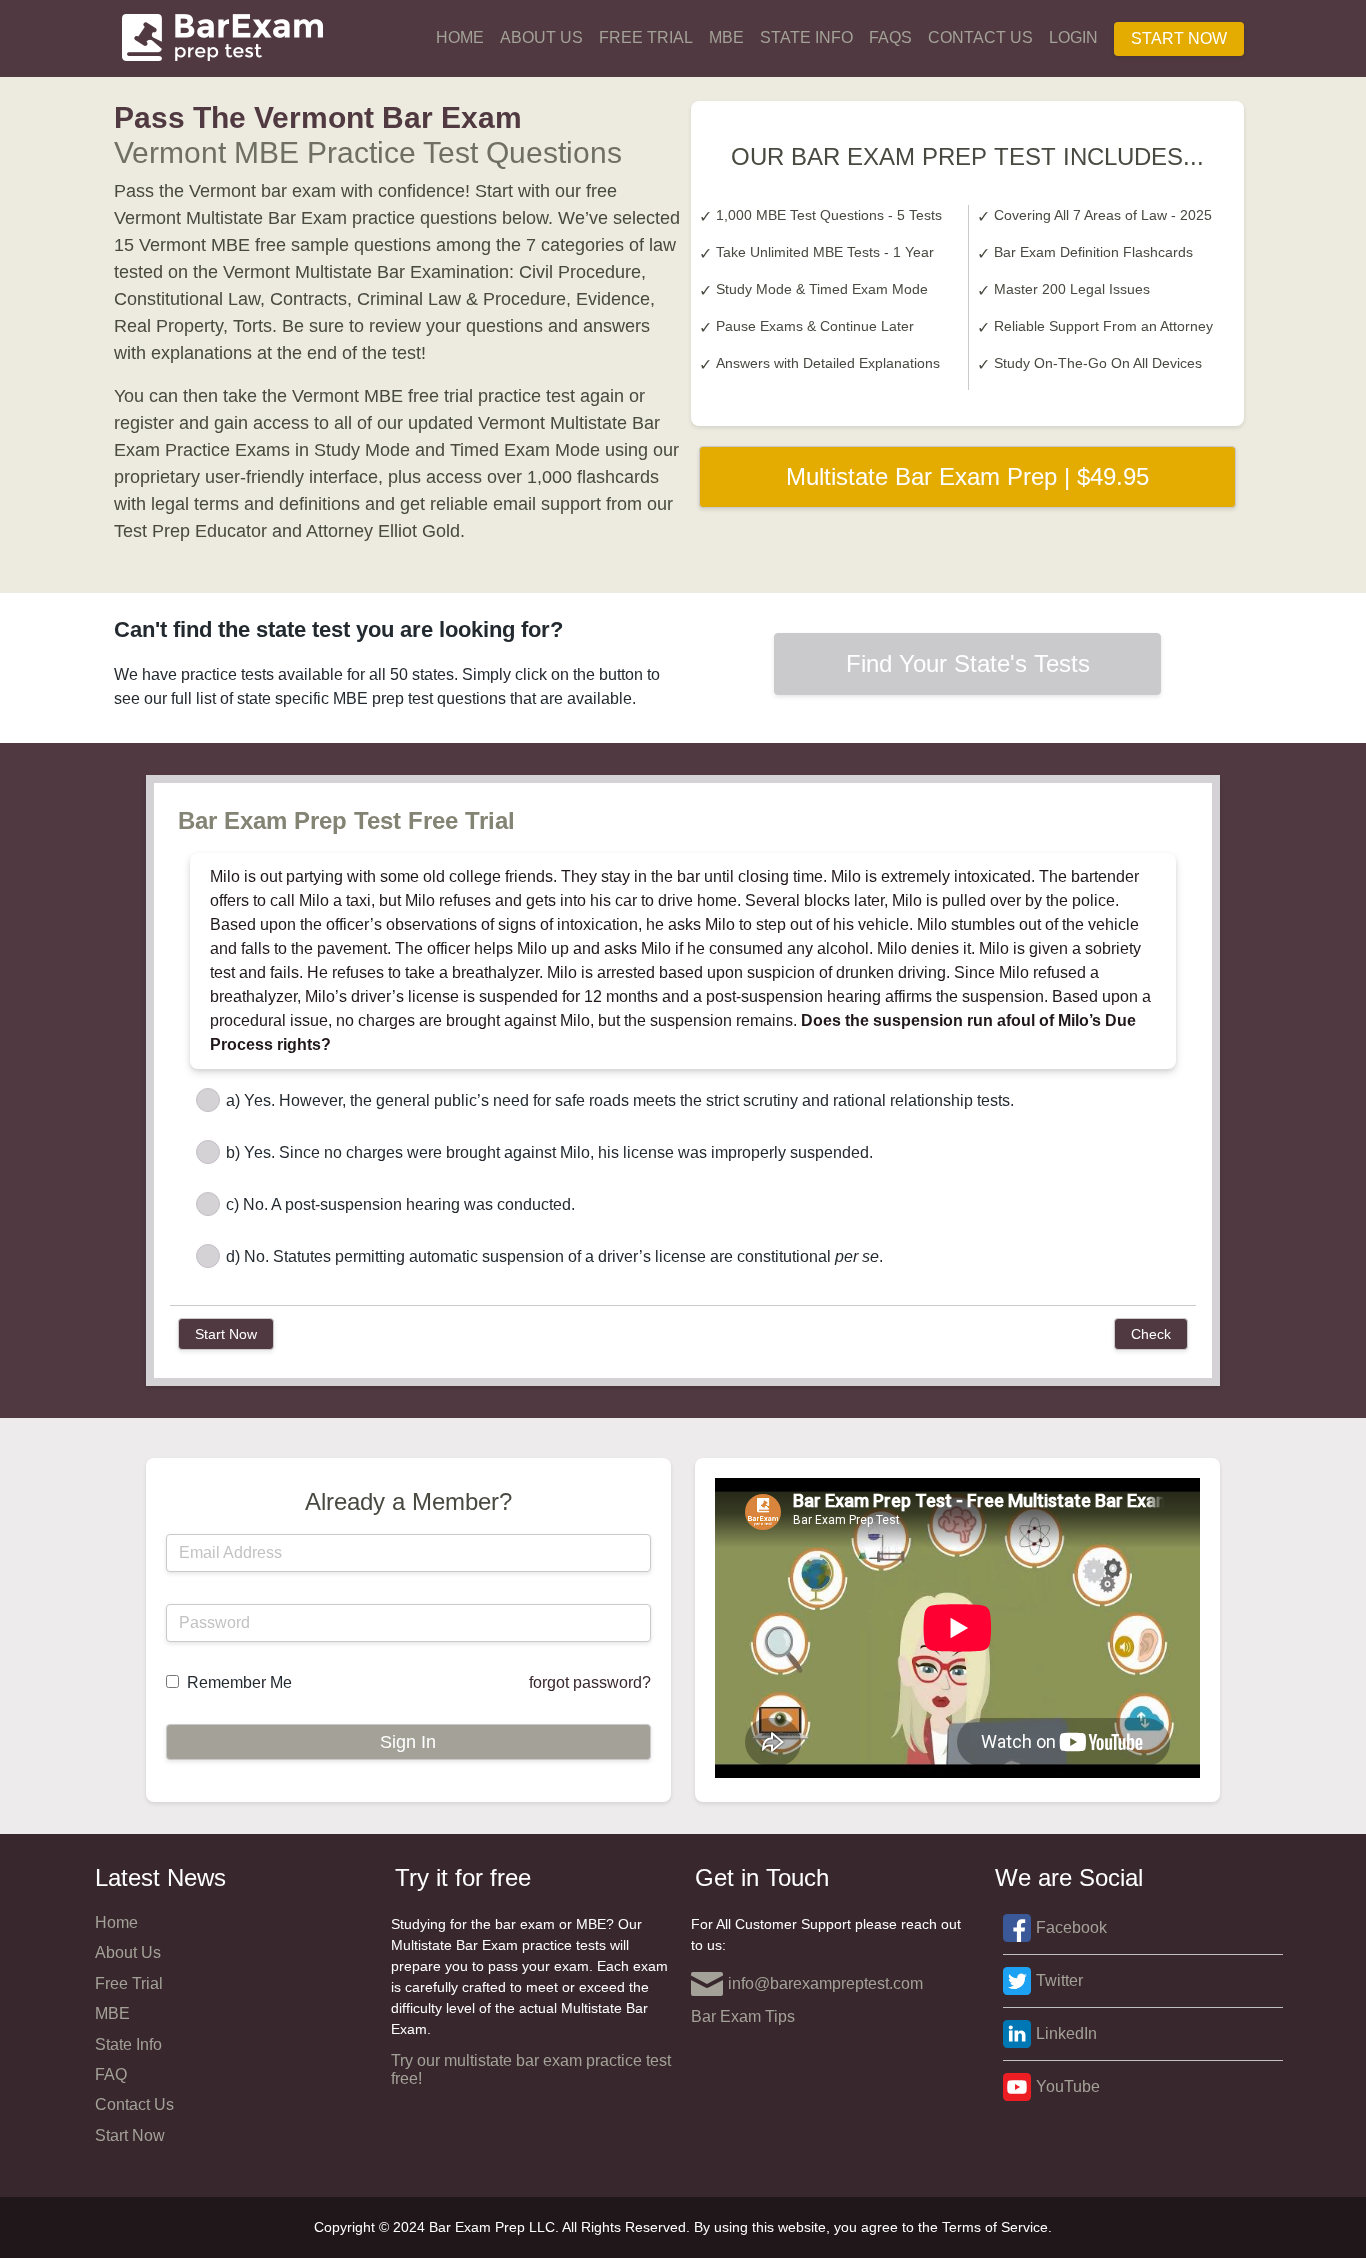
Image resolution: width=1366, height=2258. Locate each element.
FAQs (890, 37)
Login (1073, 37)
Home (460, 37)
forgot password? (590, 1682)
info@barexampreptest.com (825, 1983)
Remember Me (239, 1682)
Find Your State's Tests (968, 663)
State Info (806, 37)
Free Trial (646, 37)
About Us (541, 37)
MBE (726, 37)
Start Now (1179, 38)
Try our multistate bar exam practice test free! (531, 2069)
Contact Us (980, 37)
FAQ (111, 2074)
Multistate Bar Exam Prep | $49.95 (967, 476)
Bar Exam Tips (743, 2016)
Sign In (408, 1742)
